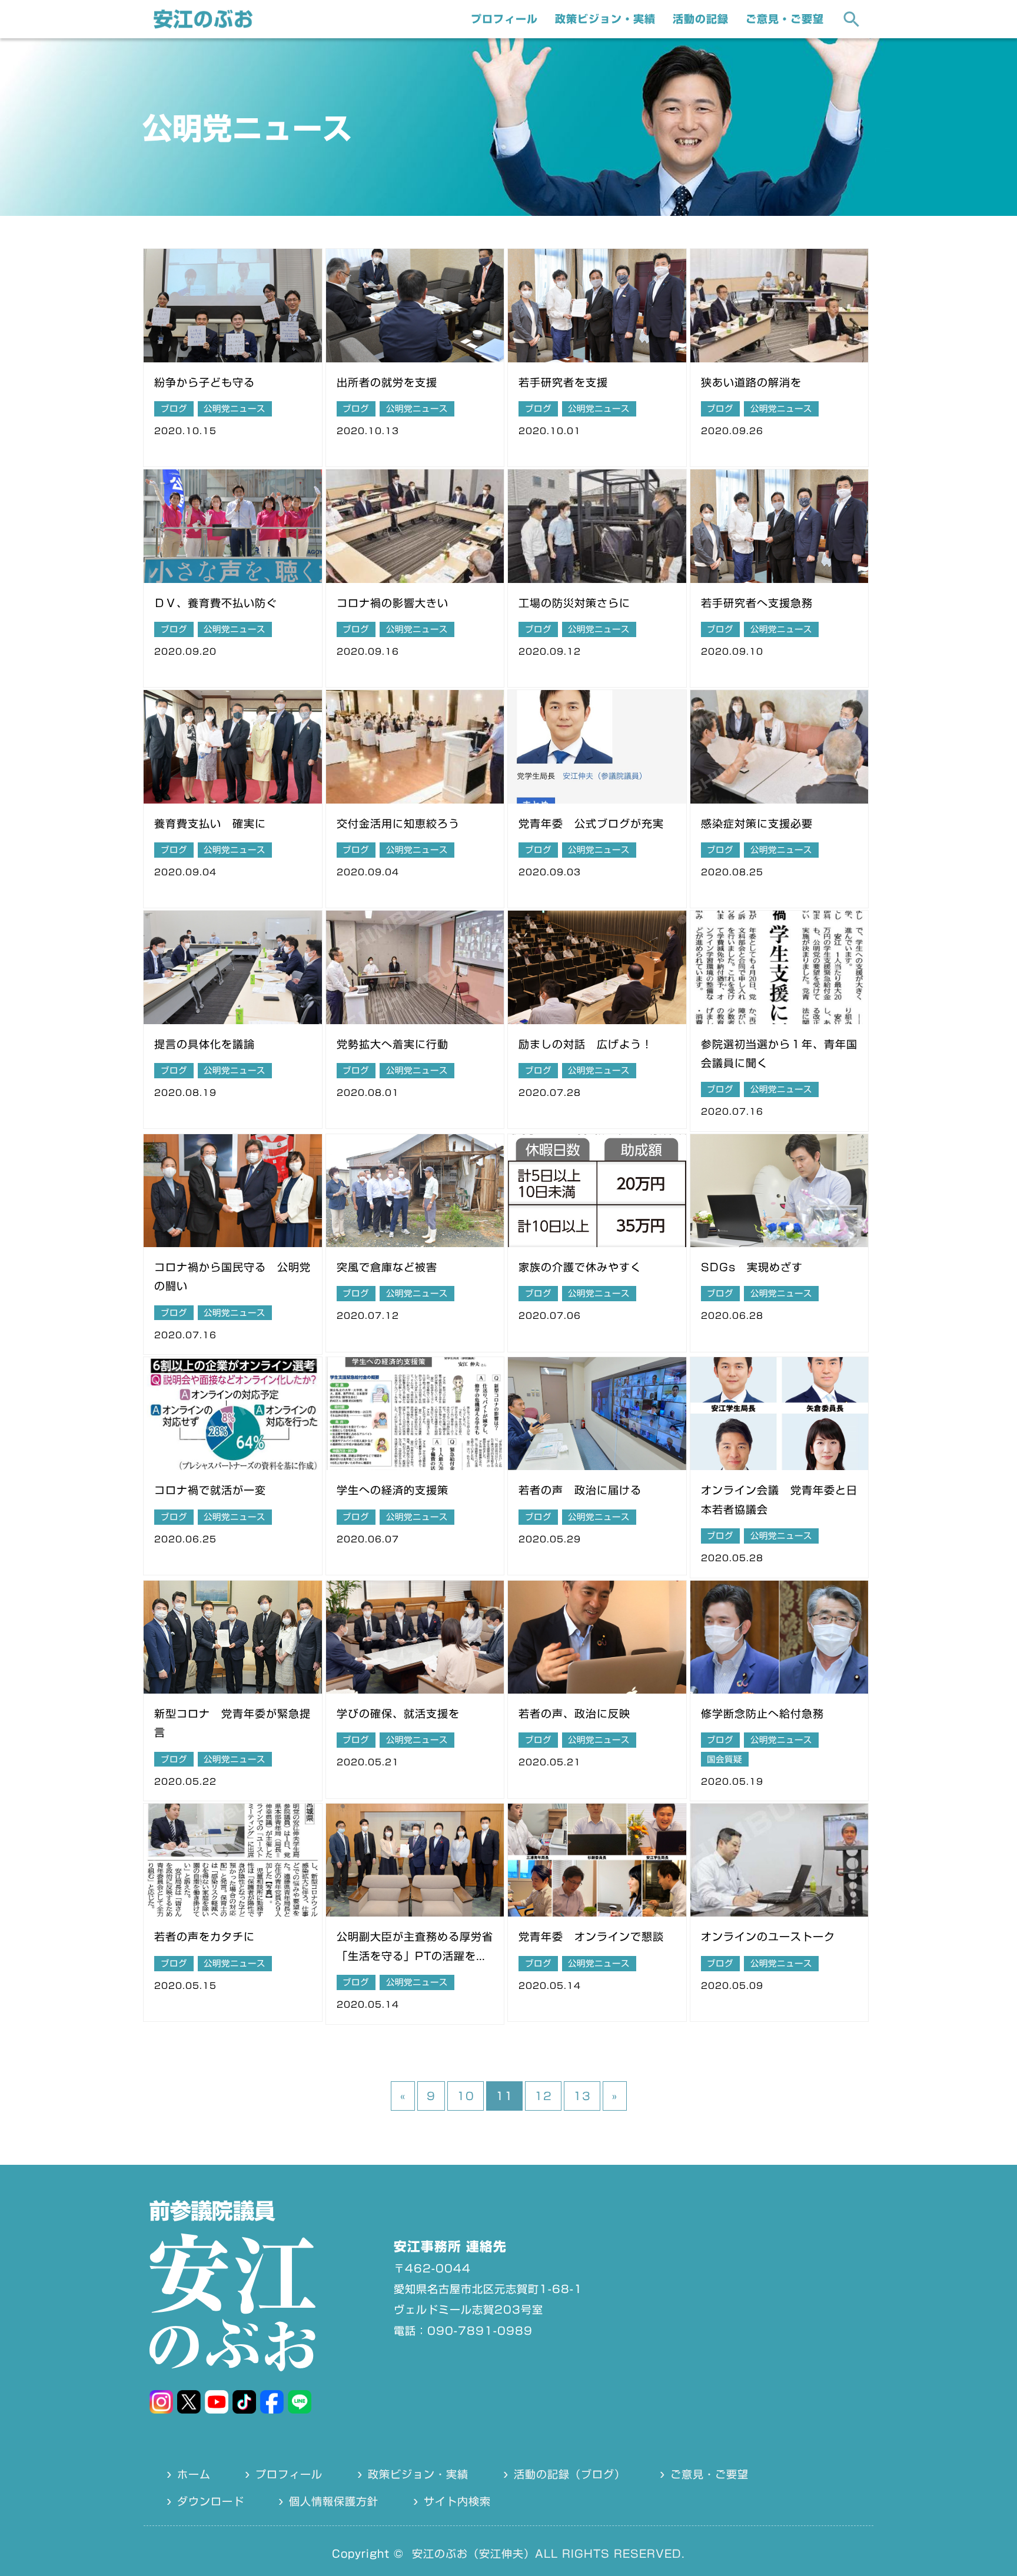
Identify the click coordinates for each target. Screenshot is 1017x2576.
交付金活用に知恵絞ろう (398, 824)
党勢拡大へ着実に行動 (393, 1044)
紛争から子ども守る (205, 382)
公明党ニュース (235, 409)
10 (466, 2096)
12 (543, 2096)
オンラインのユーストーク (768, 1937)
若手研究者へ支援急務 (757, 603)
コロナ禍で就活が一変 (210, 1490)
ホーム (194, 2474)
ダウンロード (211, 2501)
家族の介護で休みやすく (580, 1267)
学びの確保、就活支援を (398, 1714)
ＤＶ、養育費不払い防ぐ (216, 603)
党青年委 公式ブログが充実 (591, 824)
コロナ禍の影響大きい (393, 603)
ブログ (174, 409)
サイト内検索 (457, 2501)
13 (582, 2096)
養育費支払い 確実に (210, 824)
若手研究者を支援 (563, 382)
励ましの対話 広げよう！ (586, 1044)
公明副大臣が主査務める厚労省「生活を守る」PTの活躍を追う (415, 1956)
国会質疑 (724, 1759)
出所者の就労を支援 (387, 382)
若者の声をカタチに (205, 1937)
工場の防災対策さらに (574, 603)
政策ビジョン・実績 (605, 19)
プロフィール (504, 19)
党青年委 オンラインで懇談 (591, 1937)
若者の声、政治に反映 (574, 1714)
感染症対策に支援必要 (757, 824)
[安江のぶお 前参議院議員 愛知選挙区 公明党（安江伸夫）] (203, 25)
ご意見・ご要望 (785, 19)
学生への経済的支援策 (393, 1490)
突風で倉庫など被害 (387, 1267)
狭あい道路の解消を (751, 382)
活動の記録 (701, 19)
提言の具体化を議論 (205, 1044)
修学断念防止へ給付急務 (762, 1714)
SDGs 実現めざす (752, 1267)
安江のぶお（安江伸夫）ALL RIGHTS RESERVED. (549, 2554)
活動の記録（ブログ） (570, 2474)
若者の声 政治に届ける (580, 1490)
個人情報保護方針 (334, 2501)
